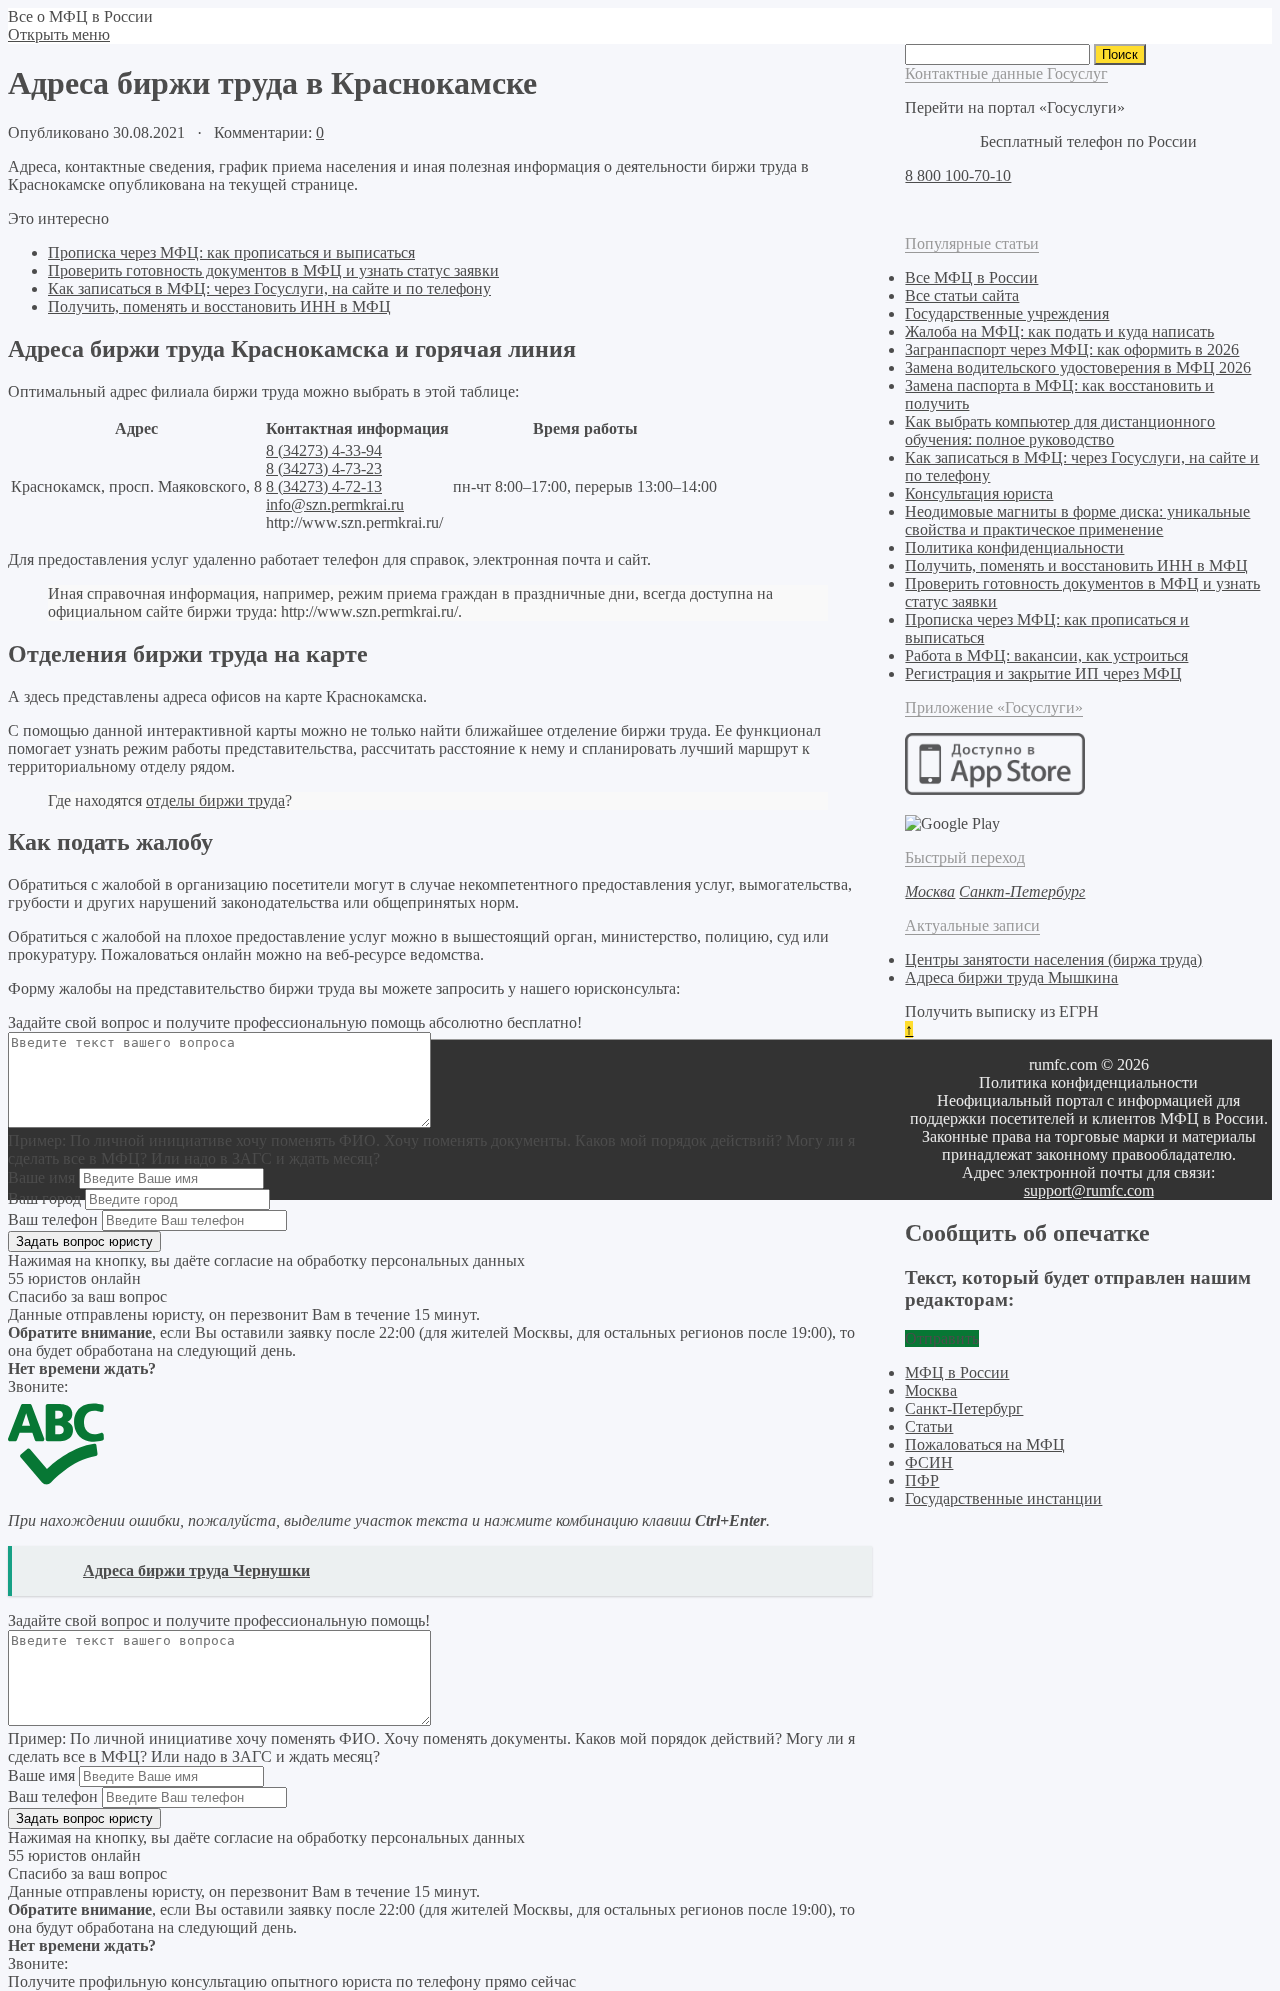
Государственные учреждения (1007, 313)
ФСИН (929, 1462)
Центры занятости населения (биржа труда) (1053, 959)
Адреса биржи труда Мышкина (1011, 977)
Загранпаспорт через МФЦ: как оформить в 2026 (1072, 349)
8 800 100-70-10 (958, 175)
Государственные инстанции (1003, 1498)
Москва (931, 1390)
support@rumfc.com (1089, 1190)
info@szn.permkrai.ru (335, 504)
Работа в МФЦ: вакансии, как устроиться (1046, 655)
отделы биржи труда (215, 800)
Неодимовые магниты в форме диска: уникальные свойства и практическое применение (1077, 520)
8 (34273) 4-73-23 (324, 468)
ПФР (922, 1480)
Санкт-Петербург (964, 1408)
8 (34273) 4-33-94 (324, 450)
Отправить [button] (942, 1338)
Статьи (929, 1426)
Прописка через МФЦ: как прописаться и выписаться (231, 252)
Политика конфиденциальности (1014, 547)
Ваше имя (41, 1177)
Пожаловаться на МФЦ (985, 1444)
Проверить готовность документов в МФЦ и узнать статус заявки (273, 270)
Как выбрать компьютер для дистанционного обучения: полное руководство (1060, 430)
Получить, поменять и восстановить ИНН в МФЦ (219, 306)
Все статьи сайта (962, 295)
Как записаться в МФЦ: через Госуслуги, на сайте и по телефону (269, 288)
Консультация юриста (979, 493)
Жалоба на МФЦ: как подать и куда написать (1059, 331)
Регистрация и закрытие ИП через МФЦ (1043, 673)
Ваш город (44, 1198)
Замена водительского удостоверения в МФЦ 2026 (1078, 367)
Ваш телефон (53, 1219)
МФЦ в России (957, 1372)
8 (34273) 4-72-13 (324, 486)
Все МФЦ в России (971, 277)
